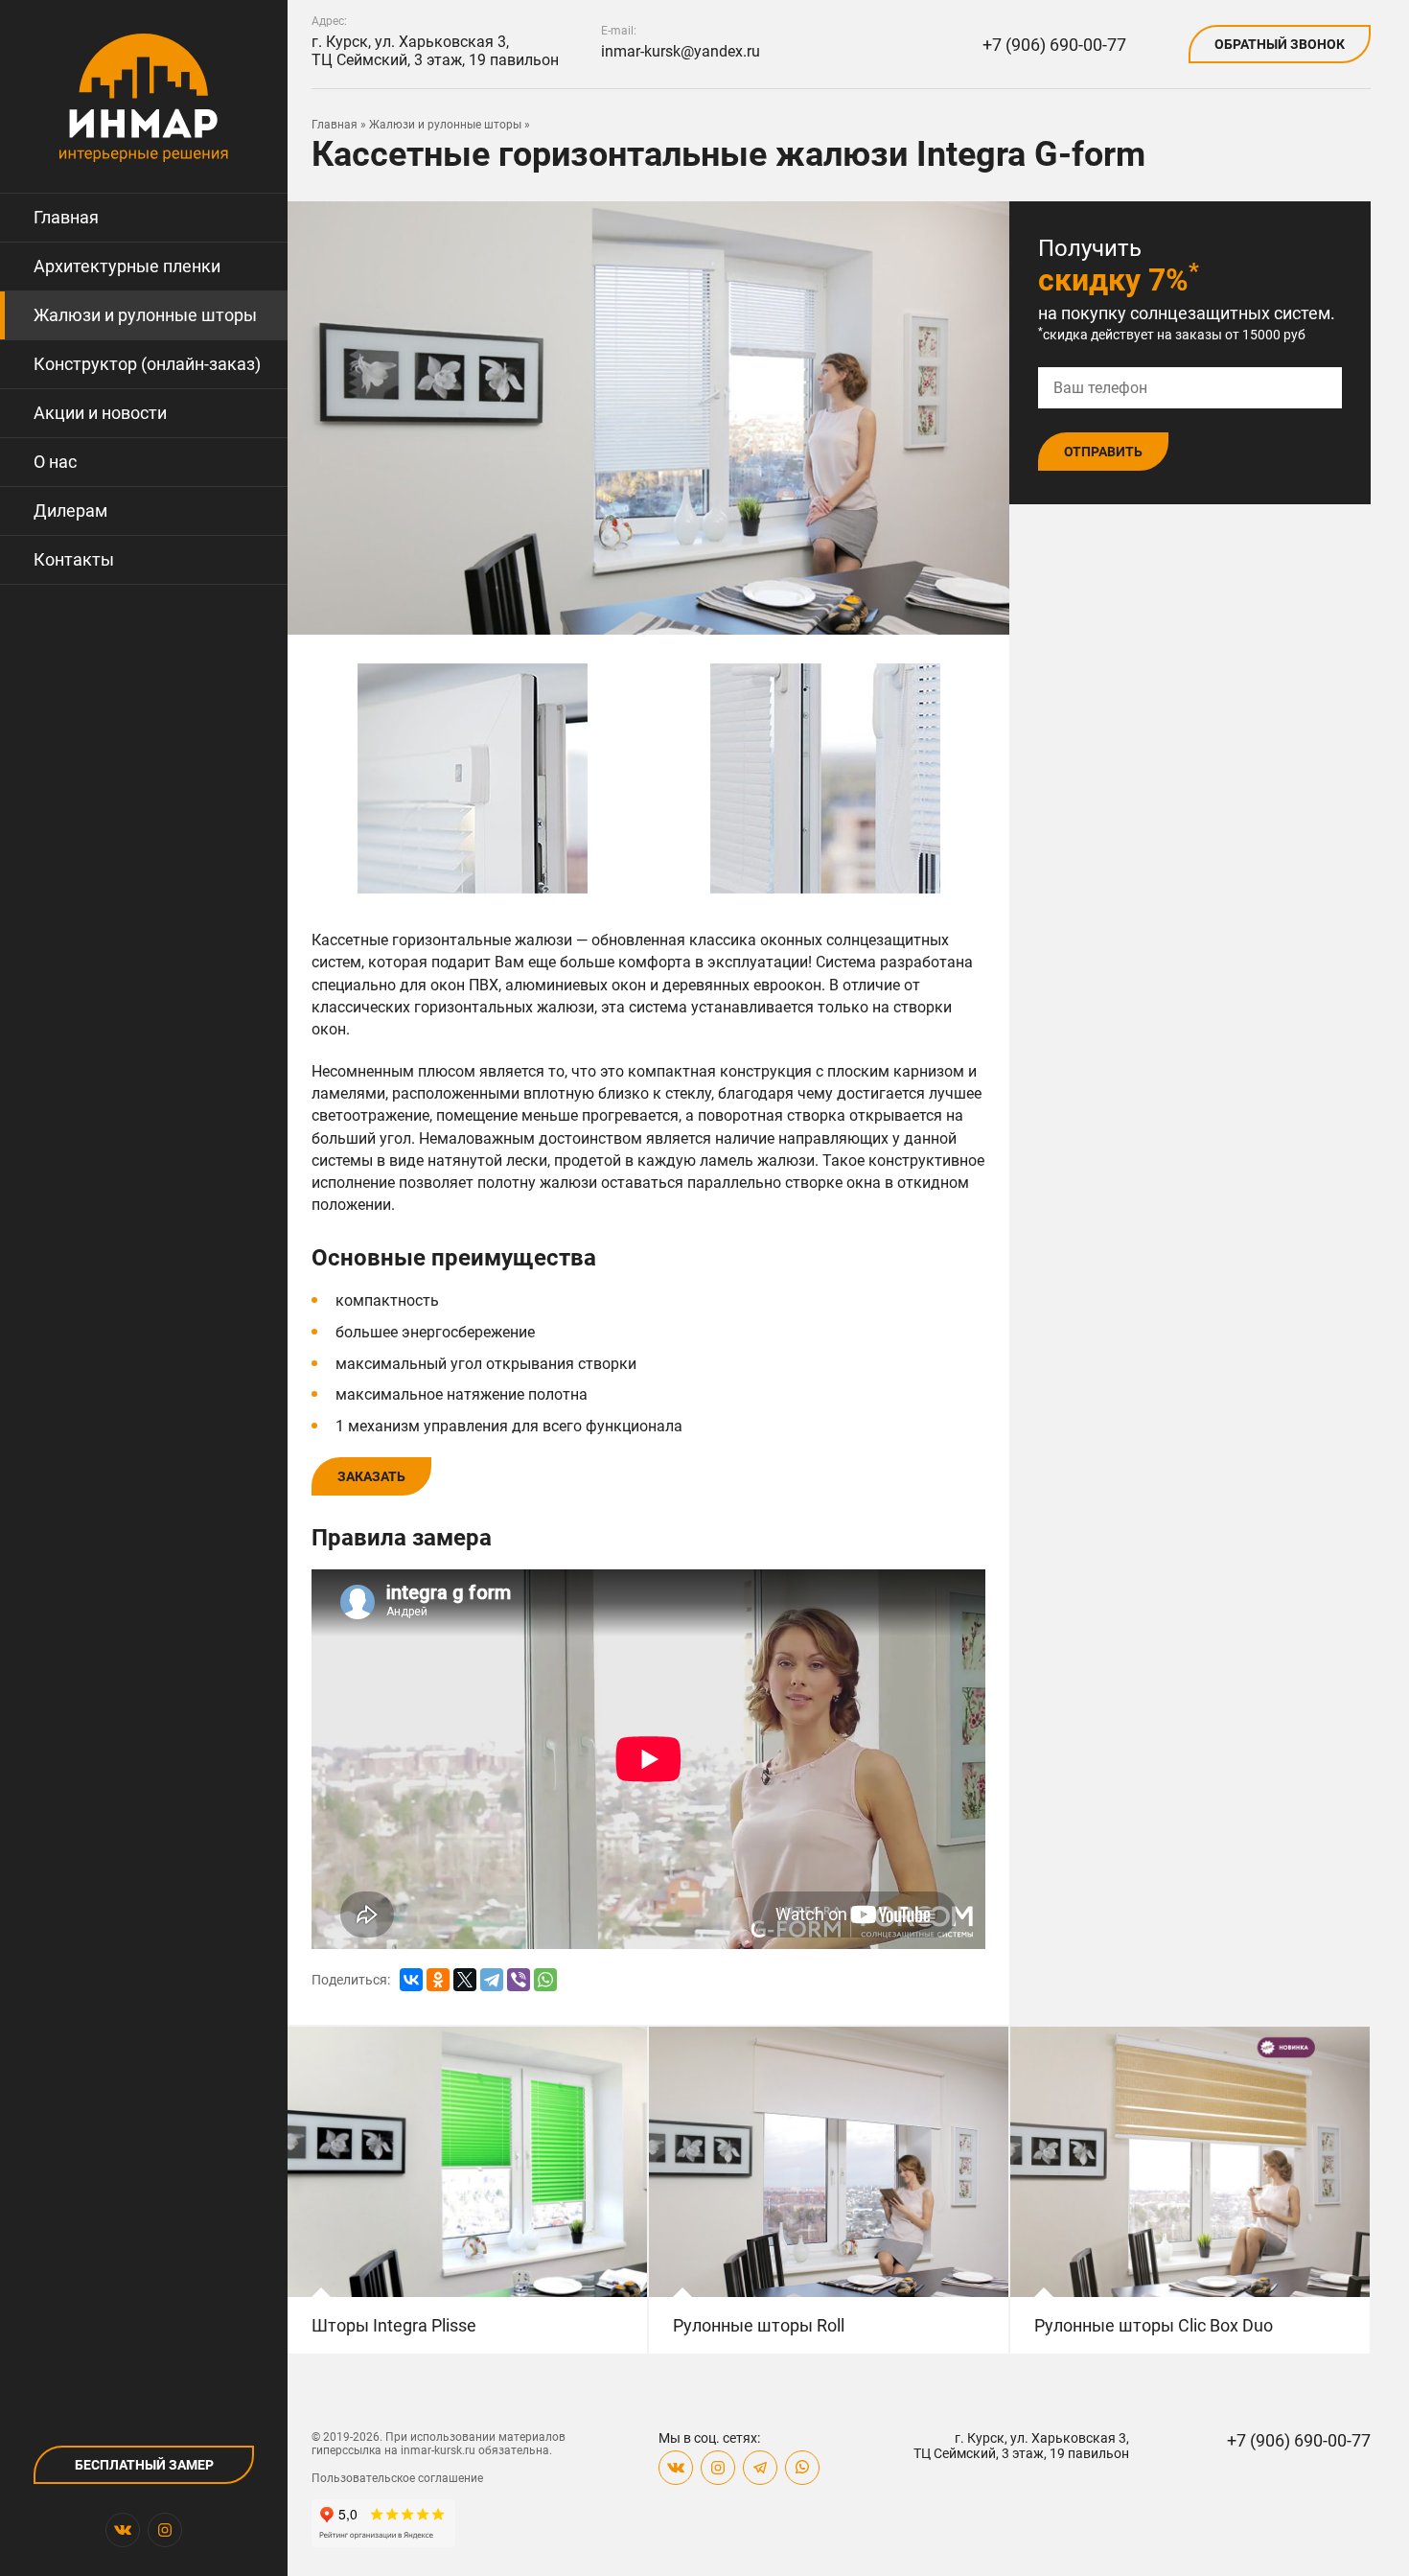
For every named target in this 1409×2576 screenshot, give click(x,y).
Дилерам (70, 511)
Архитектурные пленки (127, 266)
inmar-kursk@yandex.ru (681, 51)
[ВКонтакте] (411, 1980)
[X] (465, 1980)
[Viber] (519, 1980)
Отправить (1103, 452)
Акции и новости (100, 413)
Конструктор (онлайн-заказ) (147, 364)
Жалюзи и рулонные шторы (145, 315)
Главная (66, 217)
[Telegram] (492, 1980)
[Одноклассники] (438, 1980)
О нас (55, 462)
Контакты (74, 559)
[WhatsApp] (545, 1980)
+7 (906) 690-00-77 (1054, 45)
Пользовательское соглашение (397, 2478)
